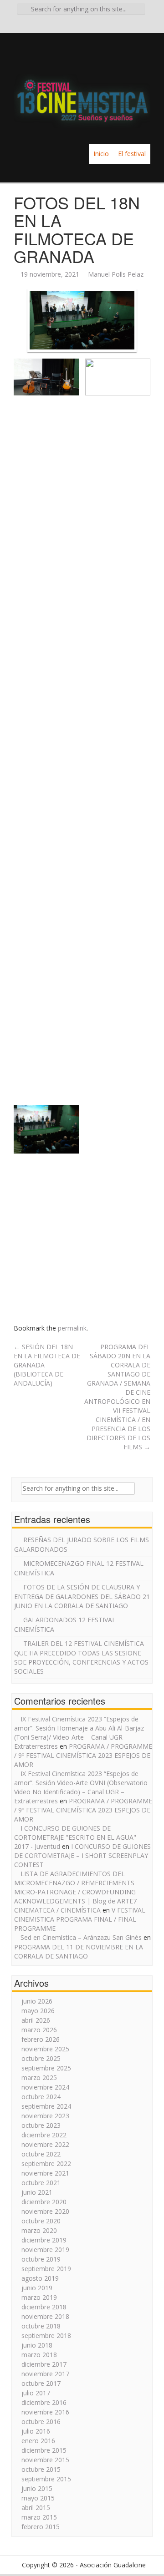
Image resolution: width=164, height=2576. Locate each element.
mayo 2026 (38, 2011)
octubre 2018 (41, 2326)
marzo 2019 (39, 2297)
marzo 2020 (39, 2230)
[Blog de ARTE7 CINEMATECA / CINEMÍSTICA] (82, 88)
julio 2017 (36, 2393)
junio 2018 (37, 2345)
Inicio (101, 154)
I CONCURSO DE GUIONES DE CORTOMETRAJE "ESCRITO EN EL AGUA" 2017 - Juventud (75, 1837)
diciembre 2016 (44, 2402)
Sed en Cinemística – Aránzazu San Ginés (81, 1937)
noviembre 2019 (45, 2250)
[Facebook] (69, 25)
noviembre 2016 (45, 2412)
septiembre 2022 (46, 2164)
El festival (132, 154)
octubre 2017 (41, 2383)
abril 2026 (36, 2020)
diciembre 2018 (44, 2307)
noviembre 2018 (45, 2316)
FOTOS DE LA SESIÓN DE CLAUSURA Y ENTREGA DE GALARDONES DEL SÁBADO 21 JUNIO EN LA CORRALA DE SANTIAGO (82, 1596)
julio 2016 (36, 2431)
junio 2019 (37, 2288)
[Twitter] (82, 25)
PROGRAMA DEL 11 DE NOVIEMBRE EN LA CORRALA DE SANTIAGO (79, 1951)
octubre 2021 (41, 2183)
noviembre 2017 (45, 2374)
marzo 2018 (39, 2355)
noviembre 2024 (45, 2087)
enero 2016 (38, 2441)
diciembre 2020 (44, 2202)
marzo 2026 (39, 2030)
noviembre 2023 (45, 2116)
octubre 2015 (41, 2469)
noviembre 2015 (45, 2460)
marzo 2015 (39, 2517)
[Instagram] (95, 25)
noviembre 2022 (45, 2144)
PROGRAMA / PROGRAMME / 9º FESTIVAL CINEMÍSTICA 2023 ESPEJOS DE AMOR (83, 1755)
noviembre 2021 (45, 2173)
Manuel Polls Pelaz (116, 274)
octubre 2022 (41, 2154)
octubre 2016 (41, 2422)
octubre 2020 (41, 2221)
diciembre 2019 (44, 2240)
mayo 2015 (38, 2498)
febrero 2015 (41, 2527)
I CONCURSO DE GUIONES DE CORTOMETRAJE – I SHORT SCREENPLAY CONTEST (82, 1855)
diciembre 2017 (44, 2364)
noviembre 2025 (45, 2049)
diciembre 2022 (44, 2135)
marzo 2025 (39, 2078)
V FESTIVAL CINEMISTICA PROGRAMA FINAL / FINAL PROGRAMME (80, 1919)
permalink (72, 1328)
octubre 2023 (41, 2125)
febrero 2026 (41, 2039)
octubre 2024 (41, 2097)
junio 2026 (37, 2001)
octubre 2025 (41, 2058)
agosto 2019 (40, 2278)
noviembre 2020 (45, 2211)
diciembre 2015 (44, 2450)
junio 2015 (37, 2488)
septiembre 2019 (46, 2269)
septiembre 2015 (46, 2479)
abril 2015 (36, 2508)
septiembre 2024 (46, 2106)
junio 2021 (37, 2192)
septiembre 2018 (46, 2336)
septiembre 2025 (46, 2068)
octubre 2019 (41, 2259)
